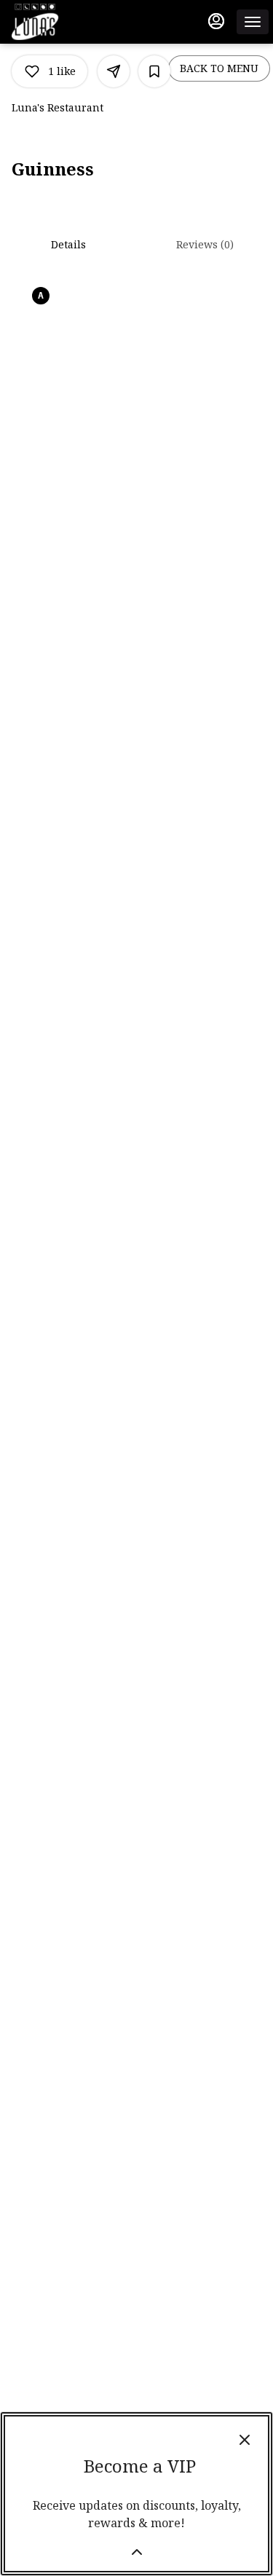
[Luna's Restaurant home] (77, 22)
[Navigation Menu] (253, 22)
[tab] (68, 245)
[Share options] (114, 71)
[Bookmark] (154, 71)
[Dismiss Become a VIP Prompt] (245, 2440)
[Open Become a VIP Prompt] (137, 2552)
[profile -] (216, 21)
